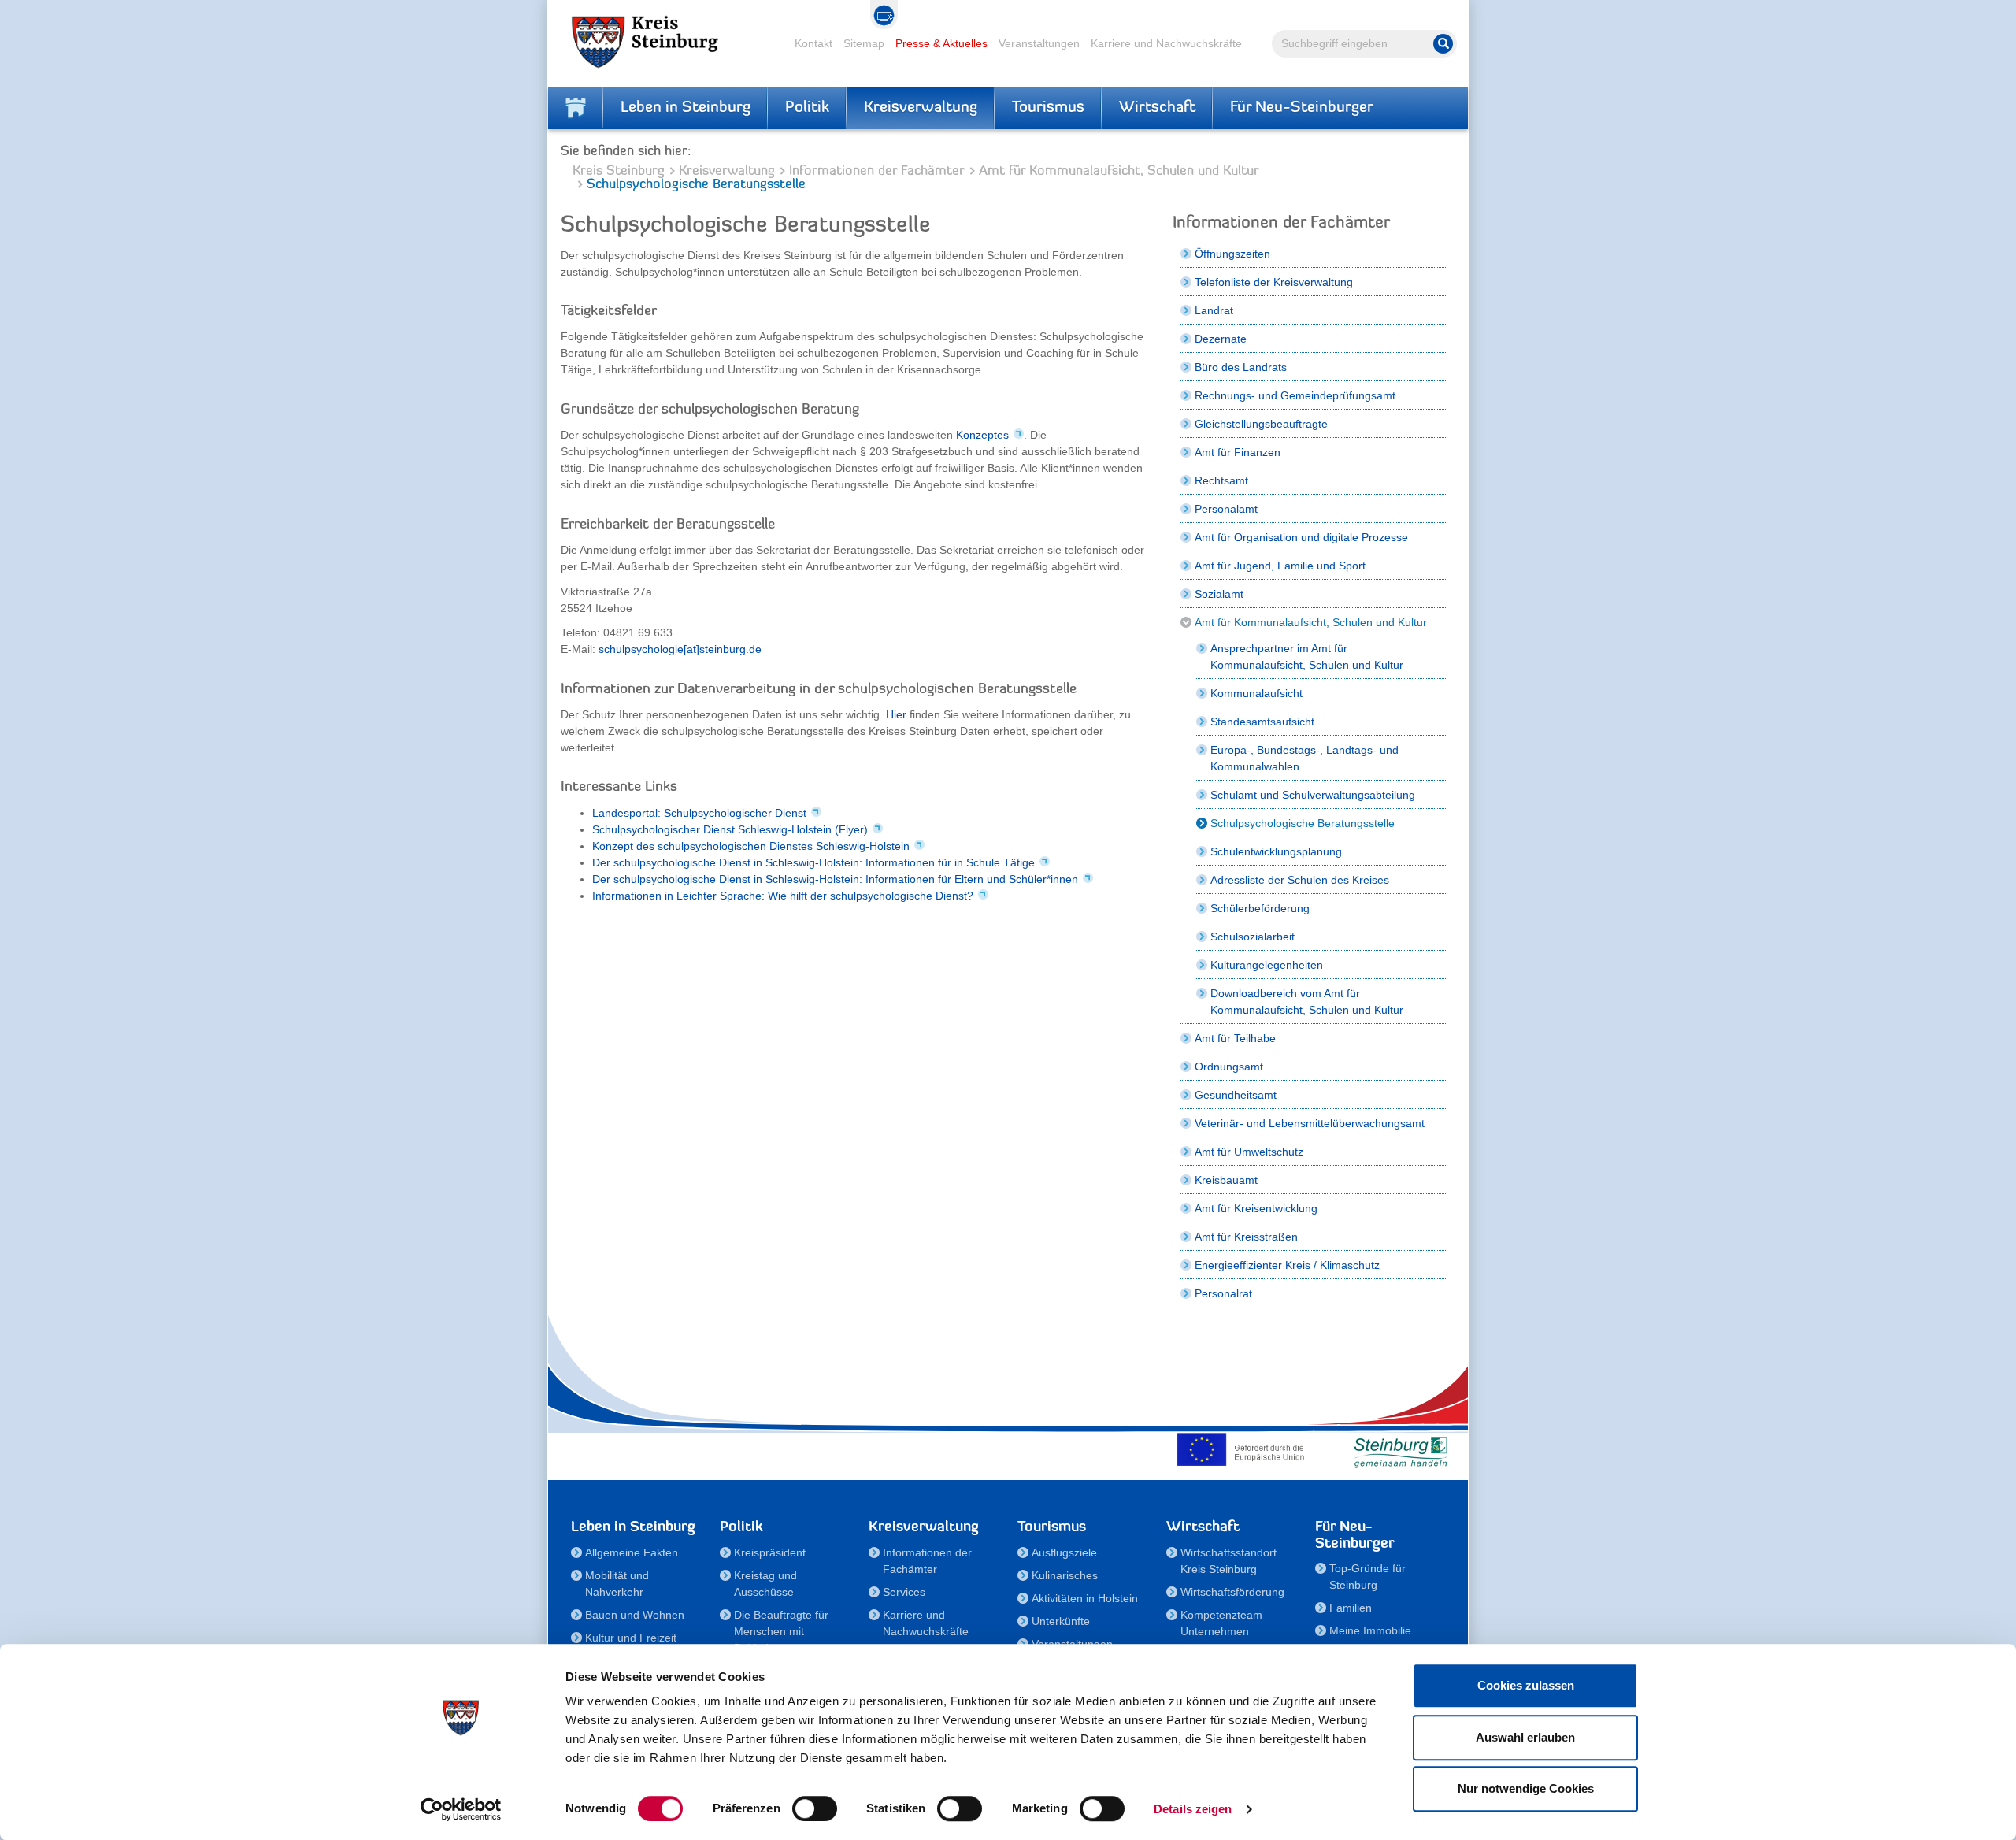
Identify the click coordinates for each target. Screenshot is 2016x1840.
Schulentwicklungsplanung (1276, 851)
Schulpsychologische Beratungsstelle (1303, 823)
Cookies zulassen (1526, 1685)
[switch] (815, 1808)
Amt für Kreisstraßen (1246, 1237)
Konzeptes (982, 435)
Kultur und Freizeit (631, 1638)
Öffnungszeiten (1232, 254)
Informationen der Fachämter (877, 171)
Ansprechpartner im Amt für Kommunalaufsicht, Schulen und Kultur (1307, 657)
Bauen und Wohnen (635, 1615)
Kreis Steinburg (619, 171)
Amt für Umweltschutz (1249, 1152)
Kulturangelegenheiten (1267, 965)
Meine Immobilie (1370, 1630)
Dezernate (1221, 339)
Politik (807, 108)
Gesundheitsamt (1236, 1095)
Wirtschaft (1157, 108)
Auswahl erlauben (1525, 1737)
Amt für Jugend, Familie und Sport (1280, 566)
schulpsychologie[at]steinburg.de (680, 649)
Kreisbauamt (1226, 1180)
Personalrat (1223, 1293)
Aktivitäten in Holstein (1085, 1598)
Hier (896, 714)
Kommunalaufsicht (1256, 693)
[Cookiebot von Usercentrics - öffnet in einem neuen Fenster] (461, 1809)
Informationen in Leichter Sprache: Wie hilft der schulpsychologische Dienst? (783, 896)
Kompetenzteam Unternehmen (1221, 1623)
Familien (1351, 1608)
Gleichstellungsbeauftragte (1261, 424)
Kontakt (813, 43)
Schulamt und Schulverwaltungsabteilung (1313, 795)
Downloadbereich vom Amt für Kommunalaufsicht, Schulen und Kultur (1307, 1002)
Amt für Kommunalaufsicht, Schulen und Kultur (1119, 171)
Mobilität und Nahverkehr (617, 1584)
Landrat (1214, 310)
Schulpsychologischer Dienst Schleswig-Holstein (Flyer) (730, 829)
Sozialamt (1219, 594)
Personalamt (1226, 509)
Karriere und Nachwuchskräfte (1166, 43)
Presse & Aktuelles (941, 43)
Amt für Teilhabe (1235, 1038)
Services (904, 1592)
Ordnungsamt (1229, 1067)
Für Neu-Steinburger (1302, 108)
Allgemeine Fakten (632, 1552)
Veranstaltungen (1039, 43)
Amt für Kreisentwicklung (1256, 1208)
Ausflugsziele (1064, 1552)
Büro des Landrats (1241, 367)
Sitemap (864, 43)
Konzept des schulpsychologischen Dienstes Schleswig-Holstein (751, 846)
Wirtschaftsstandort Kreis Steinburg (1228, 1561)
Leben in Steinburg (686, 108)
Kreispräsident (770, 1552)
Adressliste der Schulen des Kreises (1300, 880)
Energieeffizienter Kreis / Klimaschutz (1287, 1265)
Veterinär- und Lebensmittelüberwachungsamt (1310, 1123)
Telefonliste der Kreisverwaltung (1274, 282)
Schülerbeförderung (1260, 908)
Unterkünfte (1061, 1621)
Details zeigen (1193, 1809)
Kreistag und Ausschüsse (765, 1584)
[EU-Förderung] (1244, 1449)
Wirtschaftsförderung (1232, 1592)
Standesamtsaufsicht (1262, 722)
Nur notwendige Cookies (1526, 1788)
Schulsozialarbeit (1253, 937)
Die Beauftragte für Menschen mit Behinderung (781, 1631)
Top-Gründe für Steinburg (1367, 1577)
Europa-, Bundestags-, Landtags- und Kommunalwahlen (1304, 758)
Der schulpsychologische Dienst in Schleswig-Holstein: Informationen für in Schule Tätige (813, 862)
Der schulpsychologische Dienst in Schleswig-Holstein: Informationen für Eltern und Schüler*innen (835, 879)
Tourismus (1048, 108)
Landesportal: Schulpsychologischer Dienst (699, 813)
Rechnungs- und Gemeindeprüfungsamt (1295, 395)
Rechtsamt (1221, 480)
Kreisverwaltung (921, 108)
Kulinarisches (1065, 1575)
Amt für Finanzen (1238, 452)
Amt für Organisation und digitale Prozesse (1301, 537)
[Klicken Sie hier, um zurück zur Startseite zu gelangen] (576, 108)
